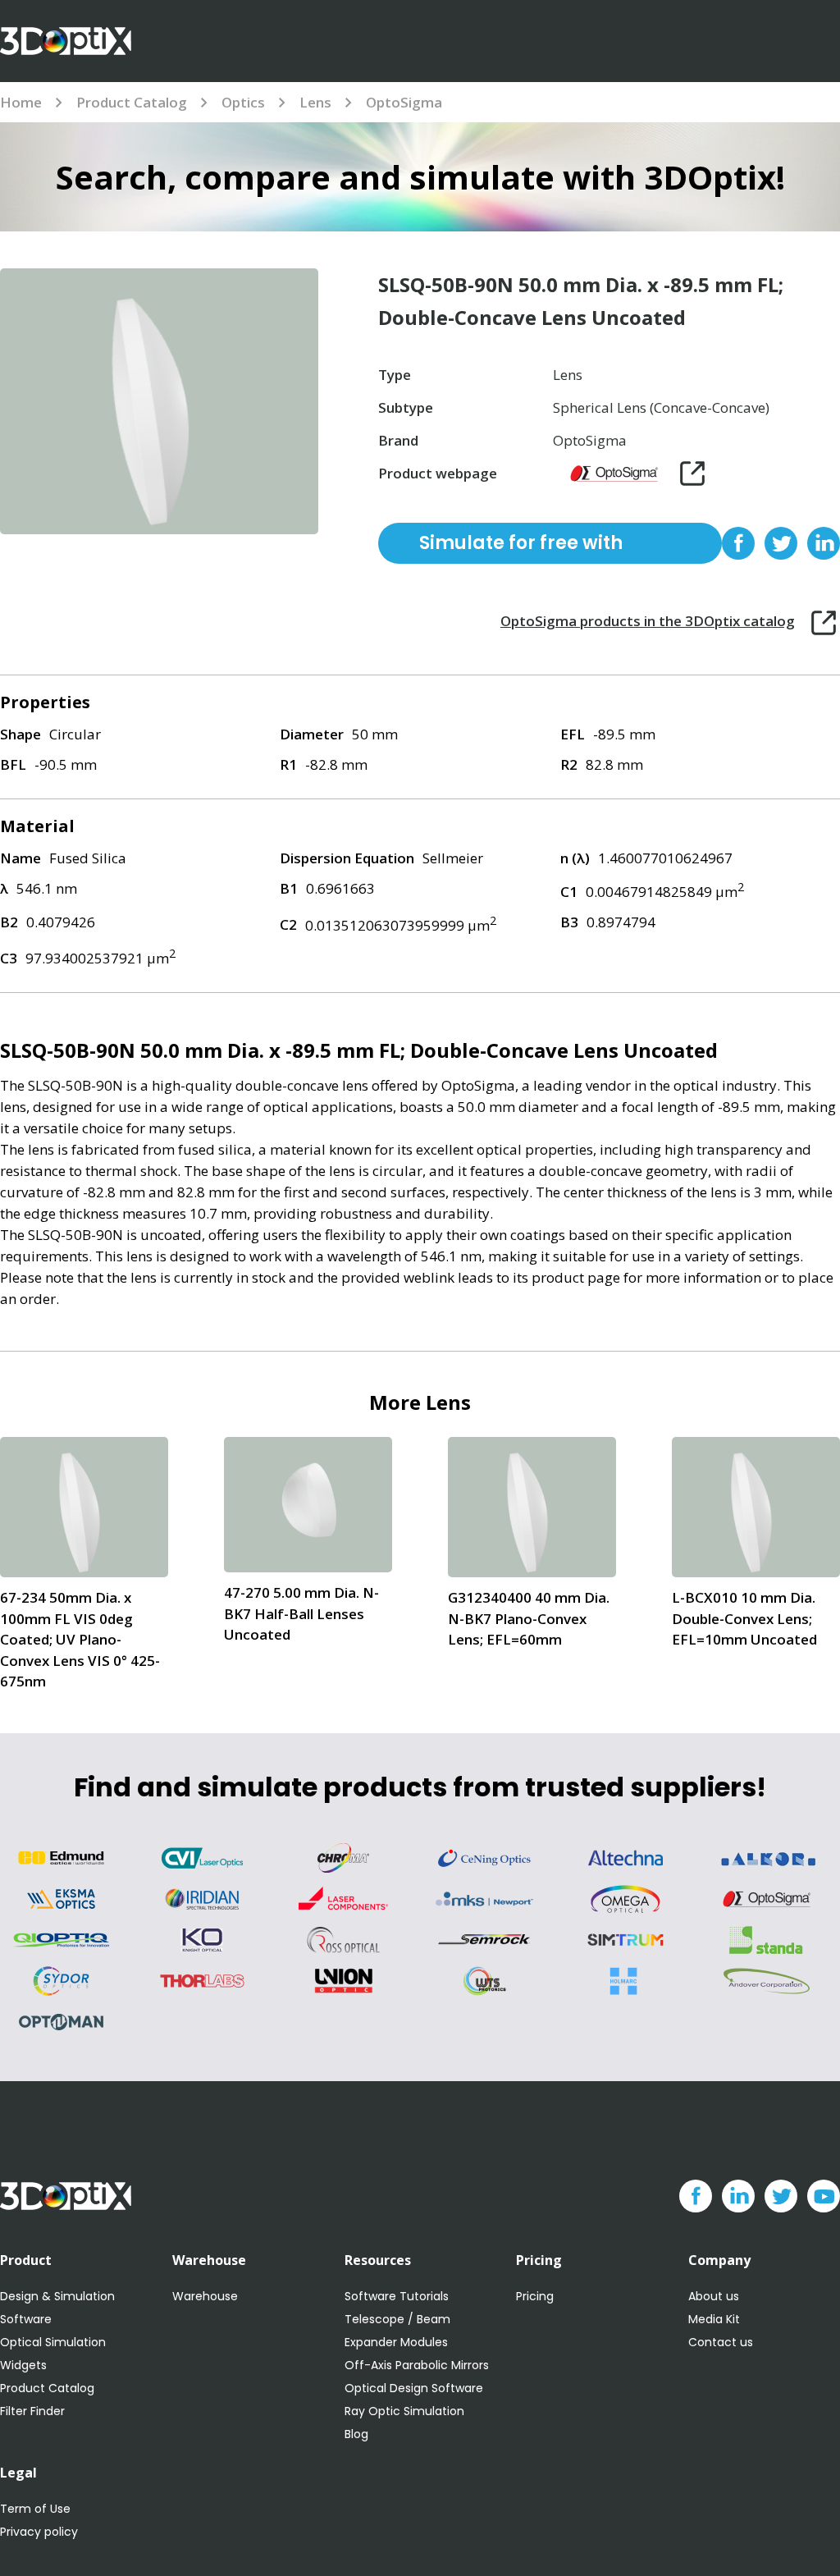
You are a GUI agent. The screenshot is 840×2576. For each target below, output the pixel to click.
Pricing (535, 2296)
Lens (315, 102)
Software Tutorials (397, 2296)
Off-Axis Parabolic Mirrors (417, 2365)
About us (714, 2296)
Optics (243, 102)
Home (21, 102)
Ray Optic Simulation (404, 2411)
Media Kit (714, 2319)
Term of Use (35, 2509)
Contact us (721, 2342)
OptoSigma (404, 102)
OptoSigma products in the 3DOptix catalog (648, 621)
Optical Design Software (414, 2388)
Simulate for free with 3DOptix (521, 547)
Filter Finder (32, 2411)
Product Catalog (132, 102)
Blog (356, 2434)
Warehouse (205, 2296)
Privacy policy (39, 2532)
